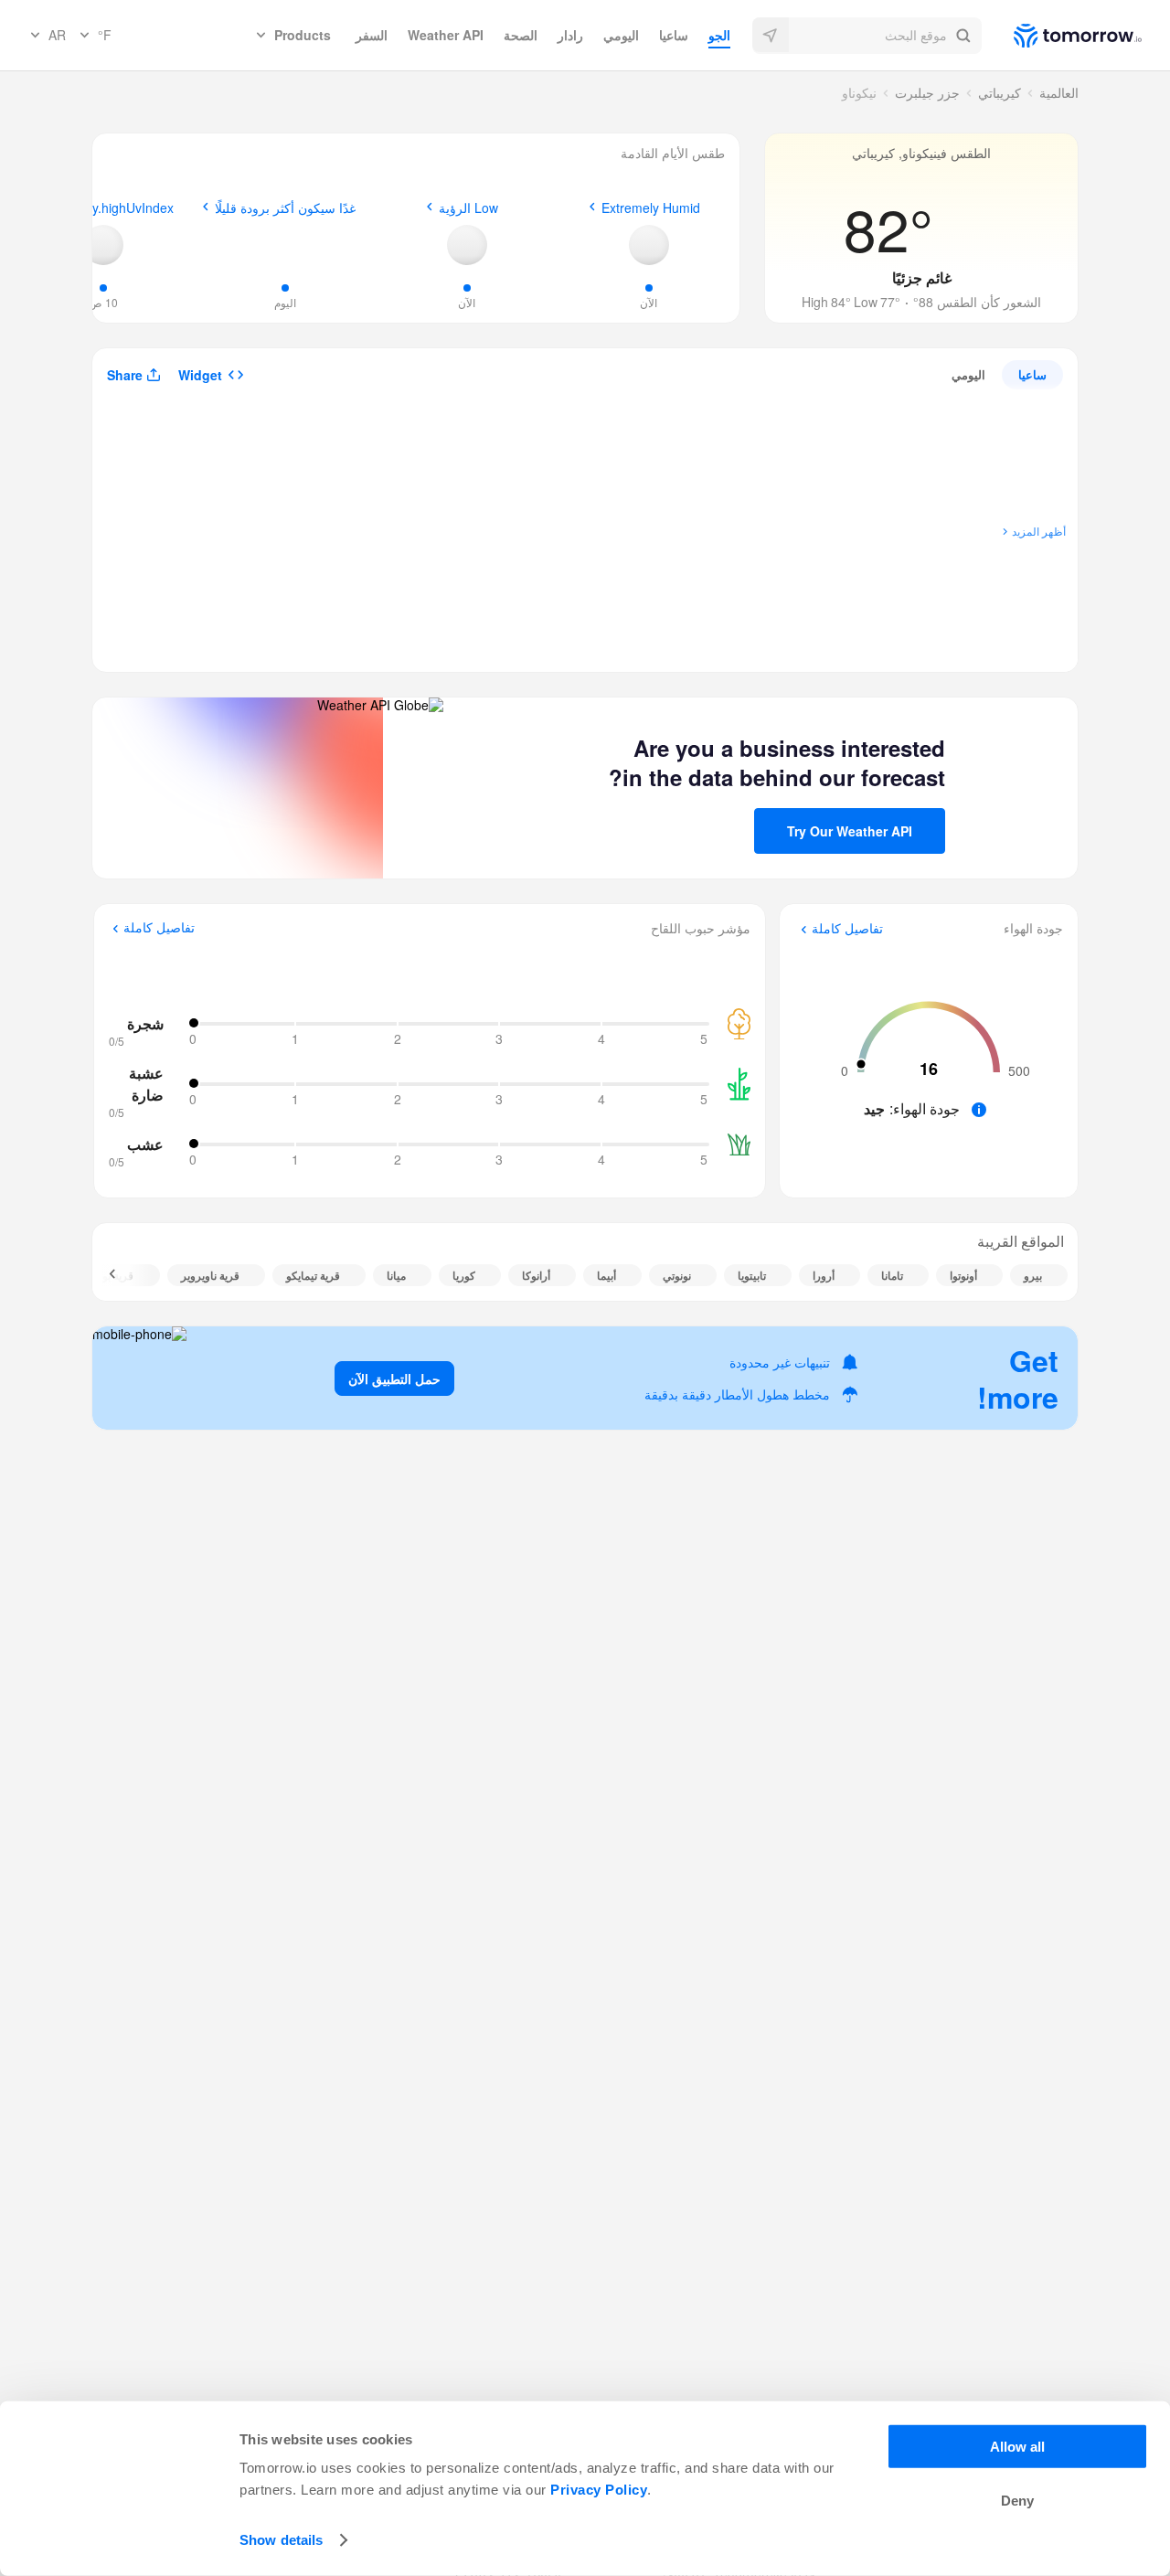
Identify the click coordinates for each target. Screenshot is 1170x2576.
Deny (1017, 2501)
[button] (867, 36)
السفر (372, 35)
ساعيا (674, 35)
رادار (570, 35)
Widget (200, 375)
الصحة (521, 35)
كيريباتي (1000, 92)
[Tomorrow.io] (1062, 36)
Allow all (1017, 2447)
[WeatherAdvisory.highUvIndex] (103, 245)
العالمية (1059, 92)
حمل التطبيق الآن (394, 1378)
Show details (281, 2540)
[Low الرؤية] (467, 245)
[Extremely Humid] (649, 245)
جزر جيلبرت (927, 92)
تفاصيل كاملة (847, 929)
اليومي (621, 35)
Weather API (446, 35)
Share (125, 375)
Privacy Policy (599, 2490)
